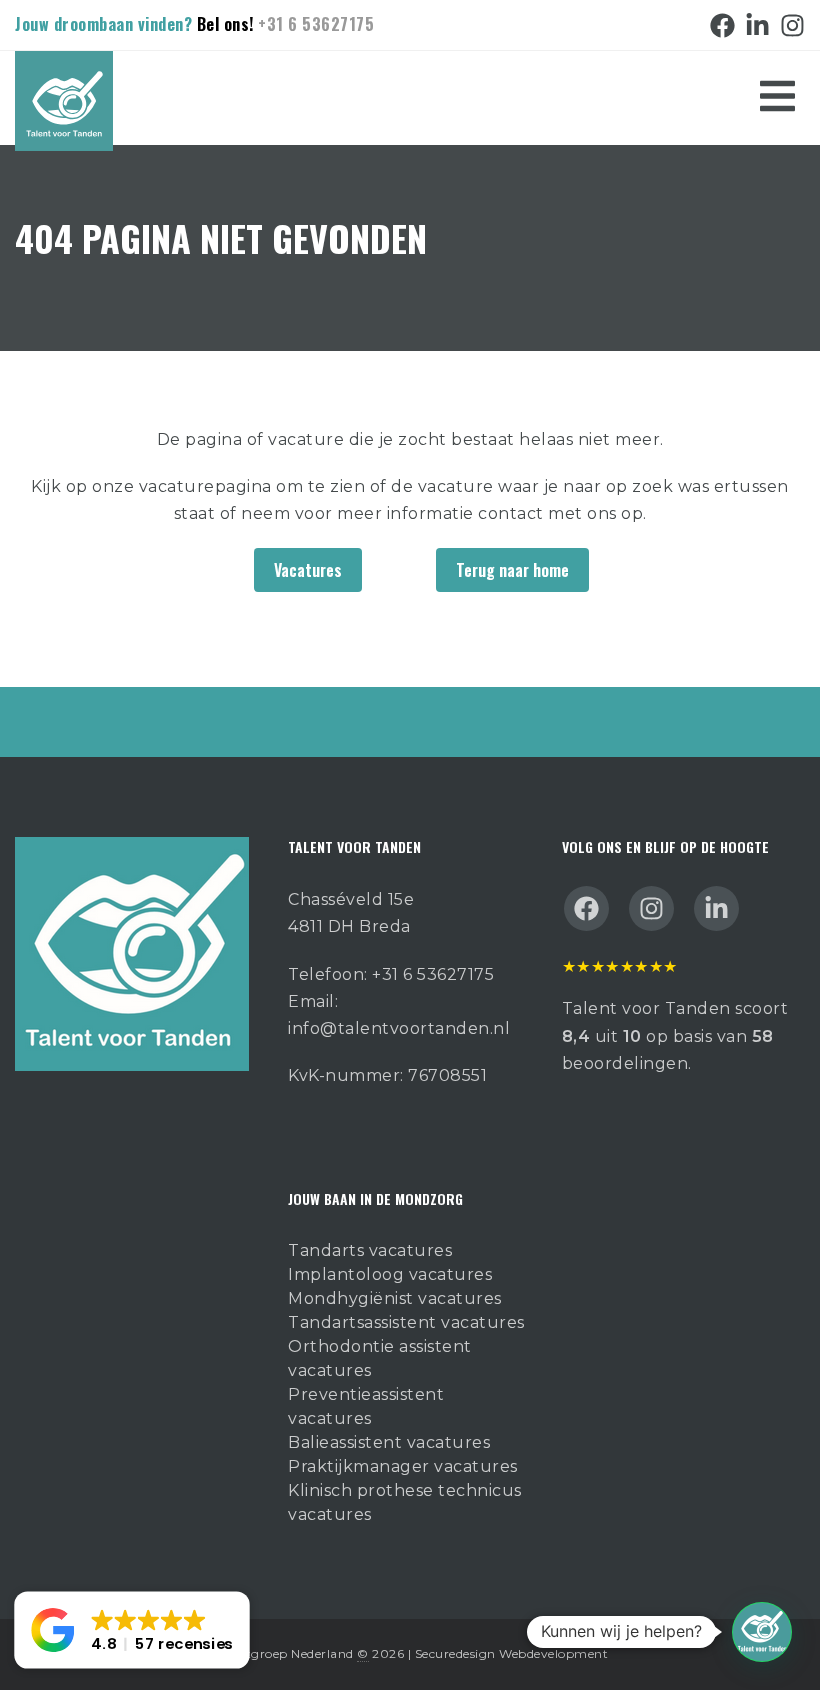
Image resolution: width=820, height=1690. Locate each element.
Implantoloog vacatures (390, 1274)
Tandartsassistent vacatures (406, 1322)
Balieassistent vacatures (389, 1442)
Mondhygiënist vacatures (395, 1298)
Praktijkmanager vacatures (403, 1466)
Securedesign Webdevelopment (512, 1653)
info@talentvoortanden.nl (399, 1028)
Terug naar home (512, 570)
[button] (762, 1632)
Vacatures (308, 570)
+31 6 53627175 (316, 24)
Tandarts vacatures (370, 1250)
